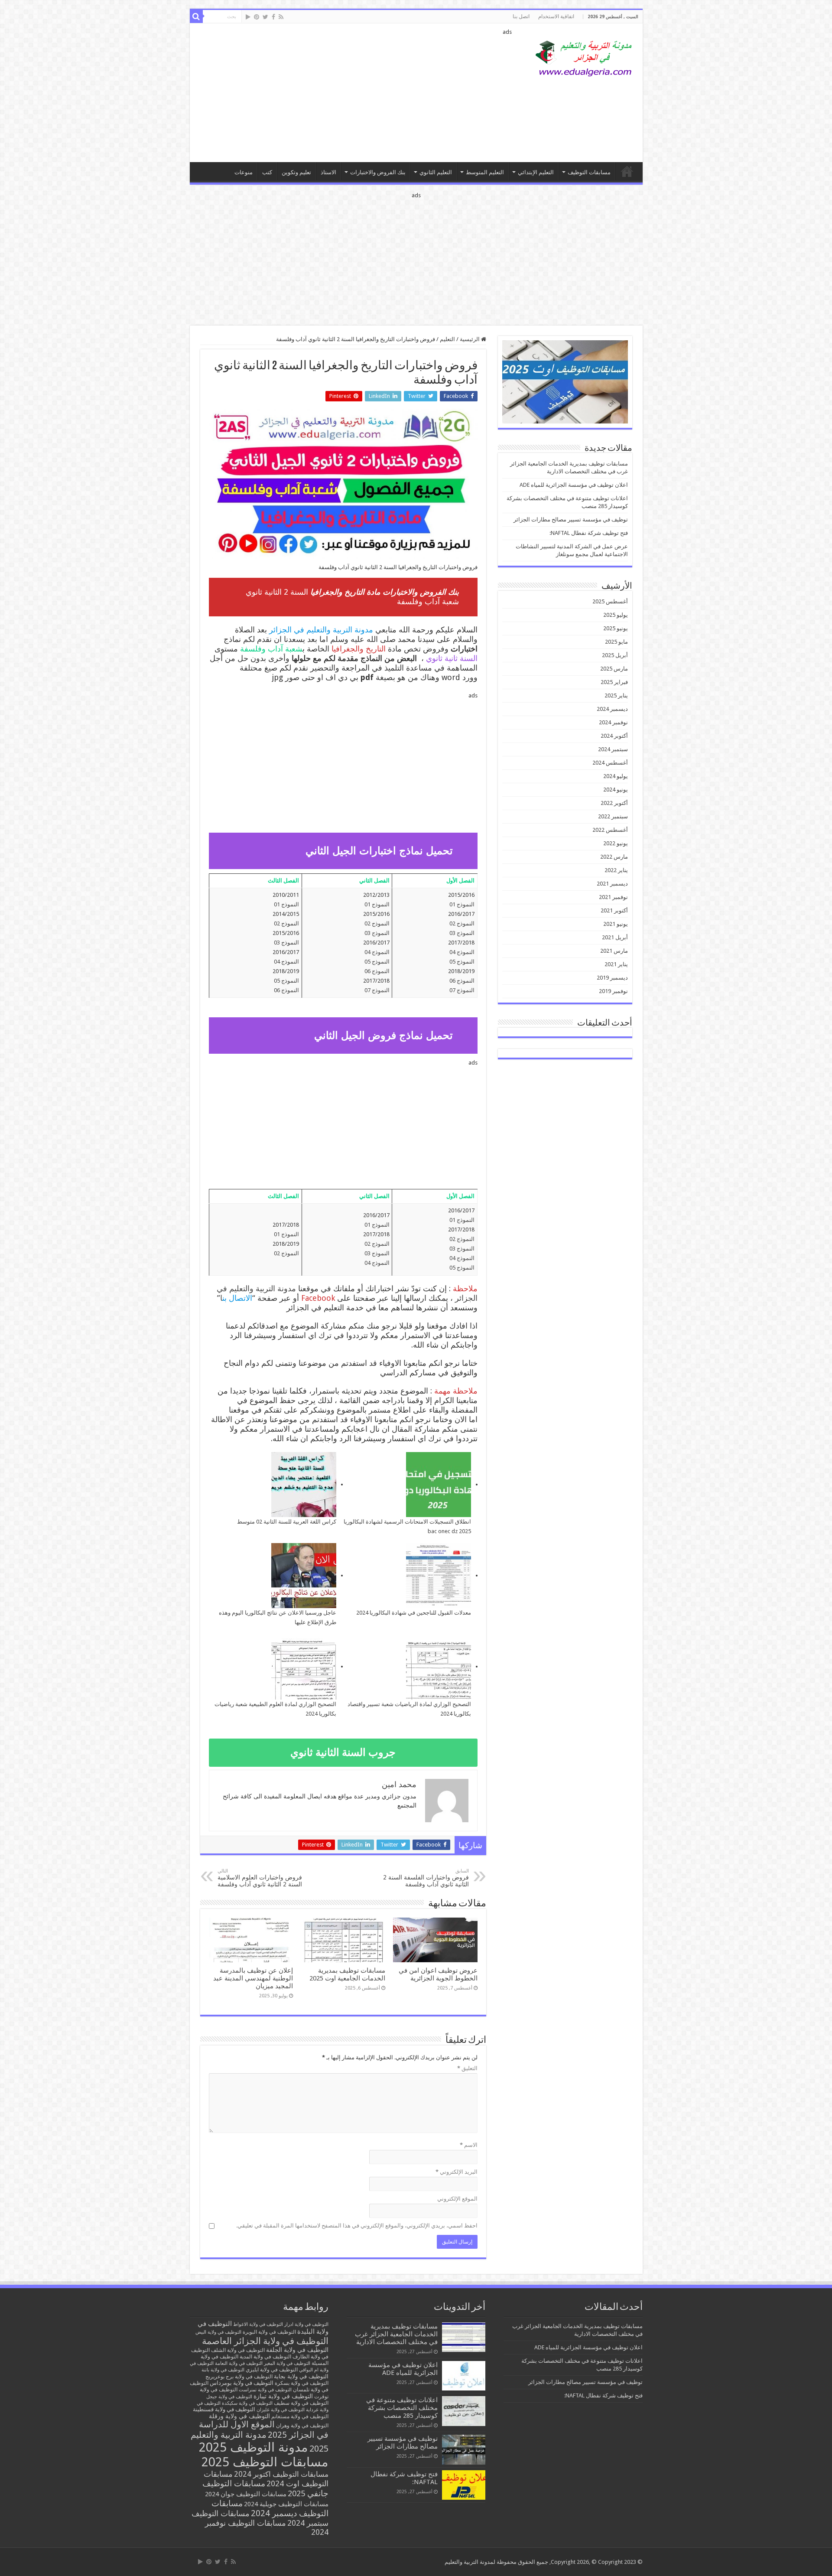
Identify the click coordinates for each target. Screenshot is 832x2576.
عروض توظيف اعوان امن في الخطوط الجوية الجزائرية (438, 1974)
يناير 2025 (616, 695)
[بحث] (196, 16)
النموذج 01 (462, 904)
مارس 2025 (614, 669)
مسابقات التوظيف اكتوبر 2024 (281, 2474)
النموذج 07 (462, 990)
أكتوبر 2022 (614, 803)
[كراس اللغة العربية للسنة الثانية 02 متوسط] (304, 1485)
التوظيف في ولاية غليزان (281, 2410)
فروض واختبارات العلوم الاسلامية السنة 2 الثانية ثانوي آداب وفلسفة (260, 1878)
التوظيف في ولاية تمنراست (265, 2390)
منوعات (244, 172)
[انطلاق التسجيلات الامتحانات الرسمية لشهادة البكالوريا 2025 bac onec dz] (439, 1485)
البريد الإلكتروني (457, 2172)
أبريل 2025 (615, 655)
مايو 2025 (616, 642)
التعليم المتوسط (485, 172)
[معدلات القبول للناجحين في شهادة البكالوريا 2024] (439, 1576)
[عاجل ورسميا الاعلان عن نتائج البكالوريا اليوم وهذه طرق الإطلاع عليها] (304, 1576)
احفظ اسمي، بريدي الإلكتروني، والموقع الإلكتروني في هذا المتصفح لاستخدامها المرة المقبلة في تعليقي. (357, 2226)
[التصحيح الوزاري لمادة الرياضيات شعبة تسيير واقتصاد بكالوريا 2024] (439, 1667)
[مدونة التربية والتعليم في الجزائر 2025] (584, 58)
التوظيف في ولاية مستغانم (300, 2416)
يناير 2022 (616, 870)
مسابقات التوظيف (589, 172)
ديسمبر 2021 (612, 884)
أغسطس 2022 (610, 830)
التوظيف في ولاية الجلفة (297, 2350)
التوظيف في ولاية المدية (265, 2357)
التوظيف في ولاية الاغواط (258, 2324)
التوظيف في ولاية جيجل (229, 2397)
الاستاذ (328, 172)
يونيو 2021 (616, 924)
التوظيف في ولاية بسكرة (302, 2383)
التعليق (467, 2068)
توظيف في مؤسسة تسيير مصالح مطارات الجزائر (571, 519)
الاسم (469, 2145)
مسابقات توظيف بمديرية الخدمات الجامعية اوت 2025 (347, 1974)
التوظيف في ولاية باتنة (223, 2370)
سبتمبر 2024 (613, 749)
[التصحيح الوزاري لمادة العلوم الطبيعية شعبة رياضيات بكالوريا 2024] (304, 1667)
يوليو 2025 (616, 615)
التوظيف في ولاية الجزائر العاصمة (265, 2341)
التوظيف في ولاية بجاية (301, 2376)
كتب (267, 172)
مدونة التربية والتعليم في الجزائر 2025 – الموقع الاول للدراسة (627, 171)
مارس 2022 (614, 857)
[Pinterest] (257, 17)
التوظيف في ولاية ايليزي (272, 2370)
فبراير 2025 (614, 682)
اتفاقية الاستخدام (556, 16)
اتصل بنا (521, 16)
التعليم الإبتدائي (536, 172)
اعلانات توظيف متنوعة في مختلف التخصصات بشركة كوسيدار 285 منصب (402, 2408)
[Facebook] (273, 17)
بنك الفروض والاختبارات (378, 172)
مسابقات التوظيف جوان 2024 (246, 2494)
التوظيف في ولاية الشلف (238, 2350)
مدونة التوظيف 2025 (253, 2447)
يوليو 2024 (616, 776)
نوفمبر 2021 (613, 897)
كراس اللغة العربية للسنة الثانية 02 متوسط (287, 1522)
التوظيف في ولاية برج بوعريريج (239, 2377)
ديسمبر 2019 (612, 978)
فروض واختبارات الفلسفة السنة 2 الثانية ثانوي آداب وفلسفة (426, 1878)
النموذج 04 (462, 952)
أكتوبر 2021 (614, 910)
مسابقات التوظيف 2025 (265, 2462)
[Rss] (281, 17)
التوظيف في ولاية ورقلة (239, 2416)
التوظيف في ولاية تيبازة (283, 2396)
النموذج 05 (462, 962)
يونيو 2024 (616, 790)
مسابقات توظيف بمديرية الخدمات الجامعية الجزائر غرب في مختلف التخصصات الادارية (396, 2334)
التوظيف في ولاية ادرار (306, 2324)
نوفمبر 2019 (613, 991)
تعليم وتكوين (296, 172)
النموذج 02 (462, 923)
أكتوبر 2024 (614, 736)
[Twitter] (265, 17)
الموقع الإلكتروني (457, 2199)
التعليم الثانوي (436, 172)
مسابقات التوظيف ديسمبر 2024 (270, 2508)
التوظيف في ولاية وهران (302, 2426)
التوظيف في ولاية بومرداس (242, 2383)
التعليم (447, 339)
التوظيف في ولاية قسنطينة (224, 2409)
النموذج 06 (462, 981)
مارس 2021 (614, 951)
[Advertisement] (354, 93)
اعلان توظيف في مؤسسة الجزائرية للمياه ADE (574, 485)
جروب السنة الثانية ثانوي (343, 1752)
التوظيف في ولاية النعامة (239, 2363)
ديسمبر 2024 (612, 709)
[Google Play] (248, 17)
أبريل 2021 (615, 937)
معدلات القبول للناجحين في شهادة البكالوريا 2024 (414, 1613)
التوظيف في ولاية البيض (218, 2332)
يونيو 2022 (616, 843)
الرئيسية (470, 339)
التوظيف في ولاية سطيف (301, 2403)
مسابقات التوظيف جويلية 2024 (286, 2504)
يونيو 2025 (616, 628)
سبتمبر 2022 (613, 816)
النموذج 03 (462, 933)
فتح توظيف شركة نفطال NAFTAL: (589, 533)
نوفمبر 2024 (613, 722)
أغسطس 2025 (610, 601)
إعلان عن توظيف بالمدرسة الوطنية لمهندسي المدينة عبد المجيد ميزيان (253, 1978)
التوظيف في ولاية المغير (287, 2363)
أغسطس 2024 (610, 763)
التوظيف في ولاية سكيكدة (247, 2403)
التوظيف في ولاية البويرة (269, 2332)
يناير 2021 (616, 964)
